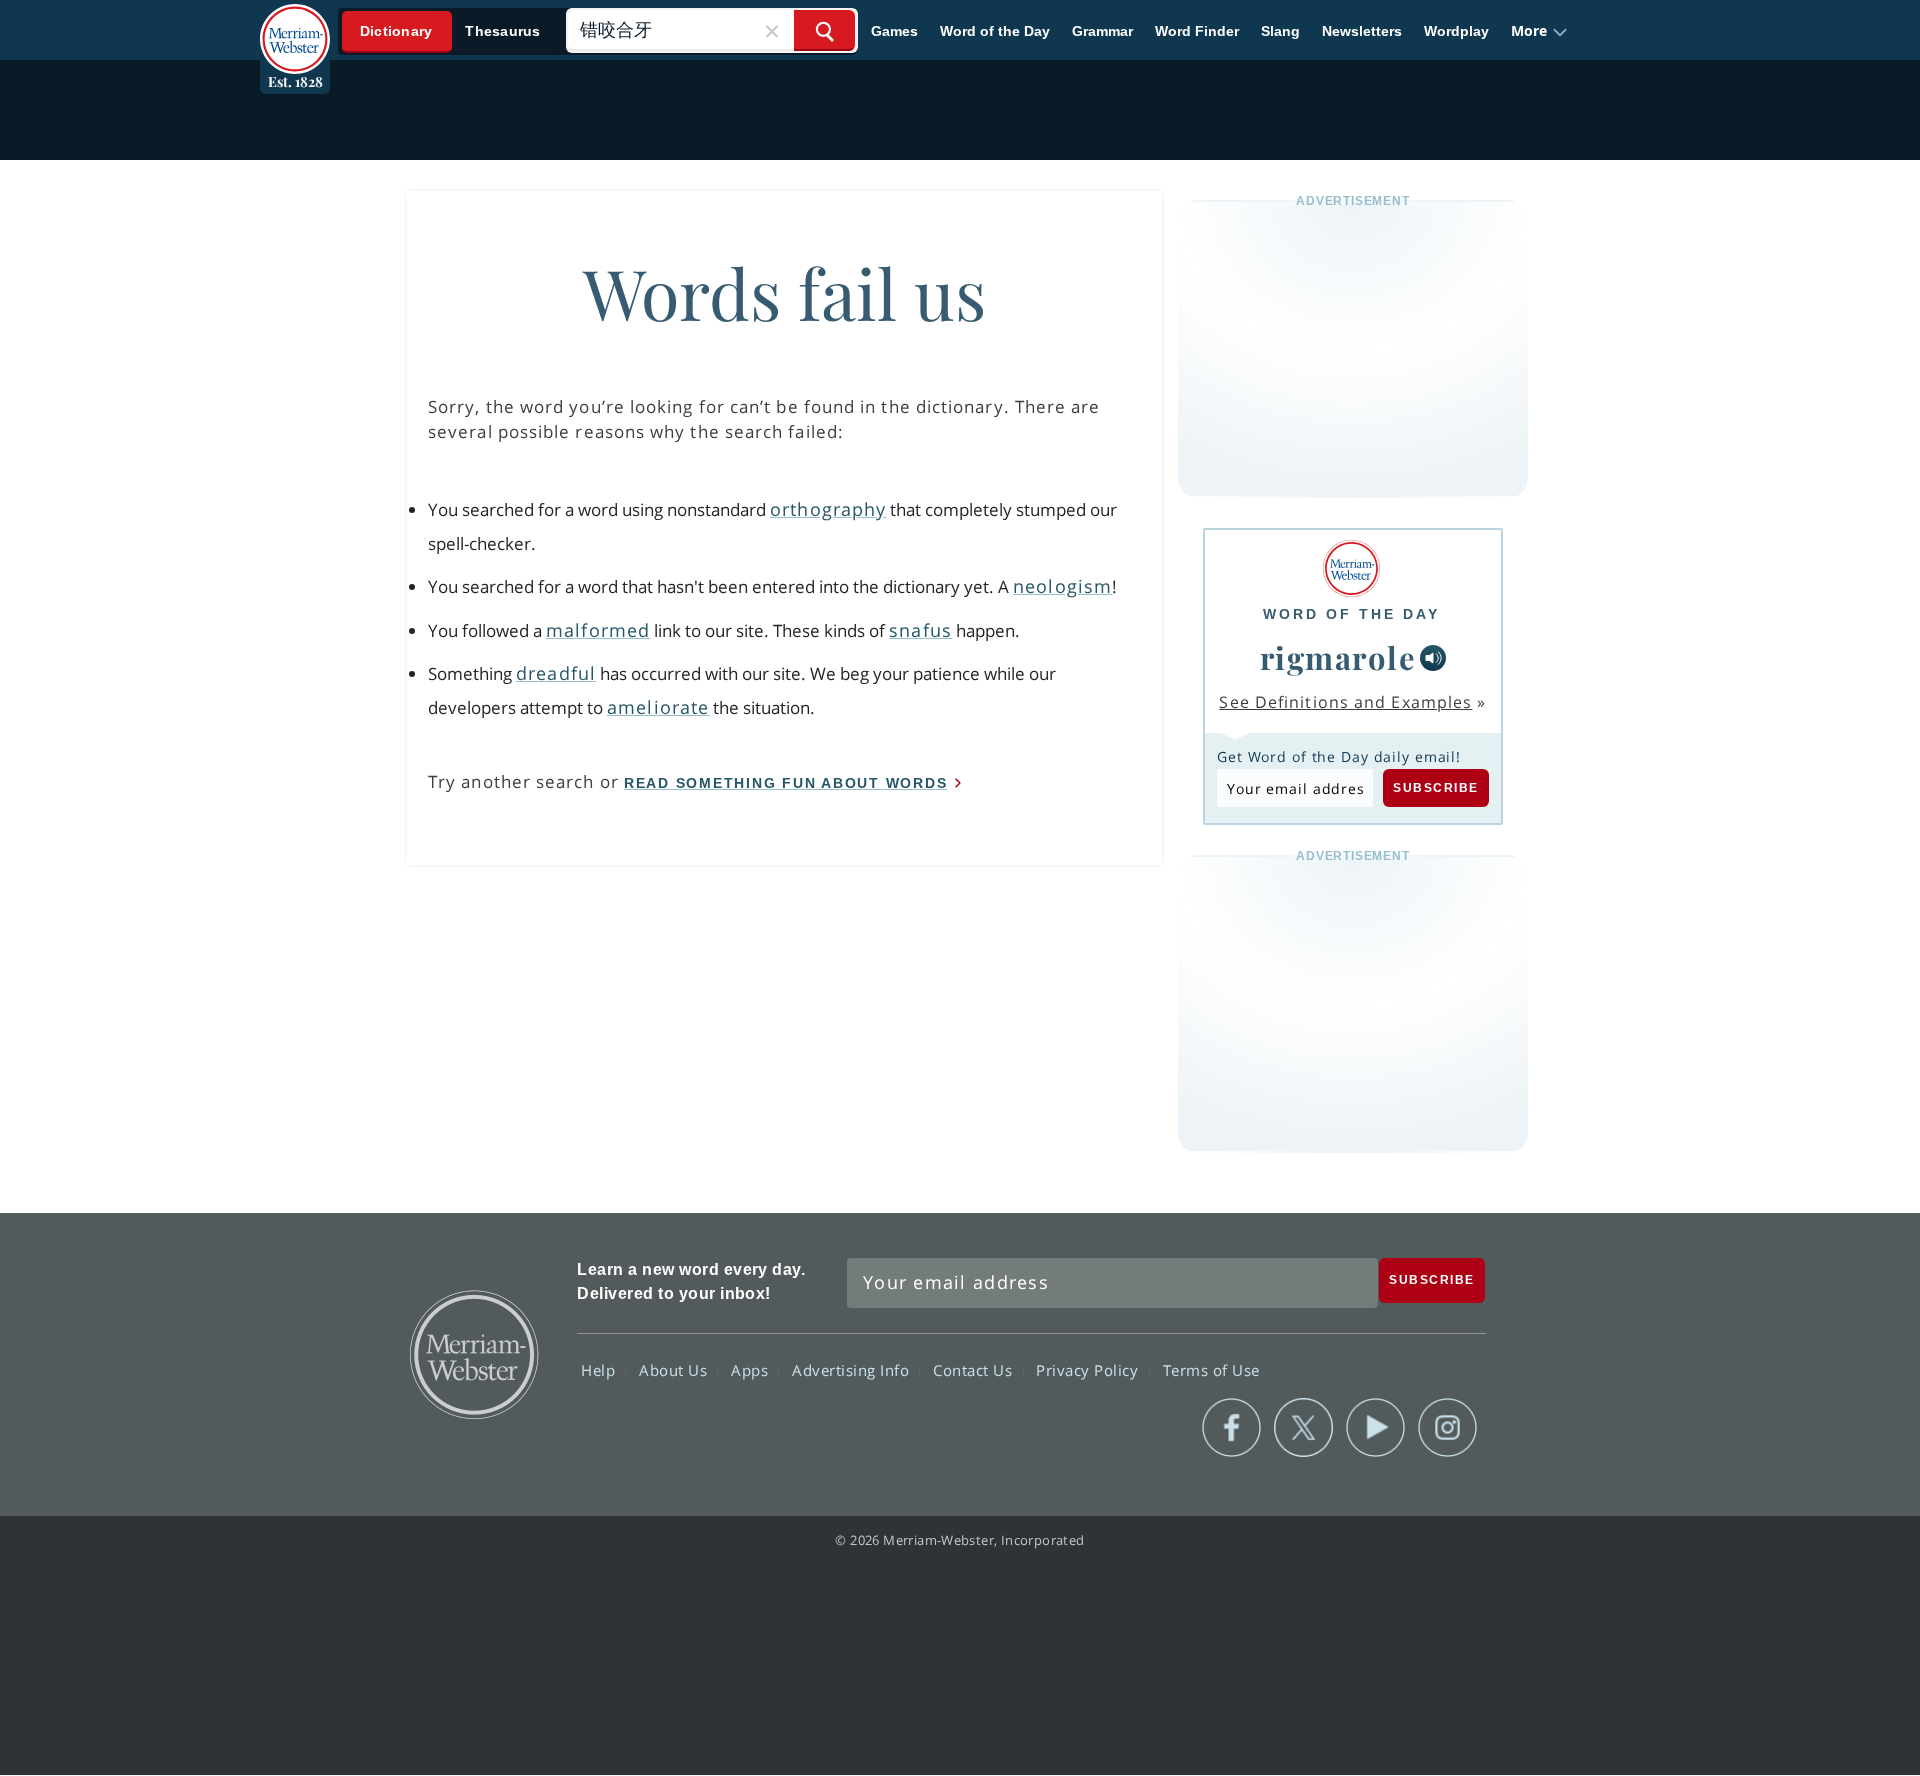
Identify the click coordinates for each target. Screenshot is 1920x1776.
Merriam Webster (473, 1353)
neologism (1062, 586)
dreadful (556, 673)
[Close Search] (772, 30)
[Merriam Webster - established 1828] (295, 24)
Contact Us (975, 1370)
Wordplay (1456, 31)
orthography (828, 509)
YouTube (1375, 1428)
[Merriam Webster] (1351, 568)
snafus (920, 630)
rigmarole (1338, 657)
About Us (675, 1370)
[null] (1433, 658)
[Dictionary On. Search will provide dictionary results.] (451, 31)
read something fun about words (786, 783)
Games (894, 31)
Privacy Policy (1089, 1370)
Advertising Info (853, 1370)
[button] (1539, 31)
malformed (598, 630)
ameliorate (658, 707)
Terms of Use (1211, 1370)
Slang (1280, 31)
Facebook (1231, 1428)
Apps (752, 1370)
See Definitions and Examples (1345, 702)
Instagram (1447, 1428)
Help (600, 1370)
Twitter (1303, 1428)
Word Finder (1197, 31)
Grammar (1102, 31)
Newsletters (1362, 31)
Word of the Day (995, 31)
